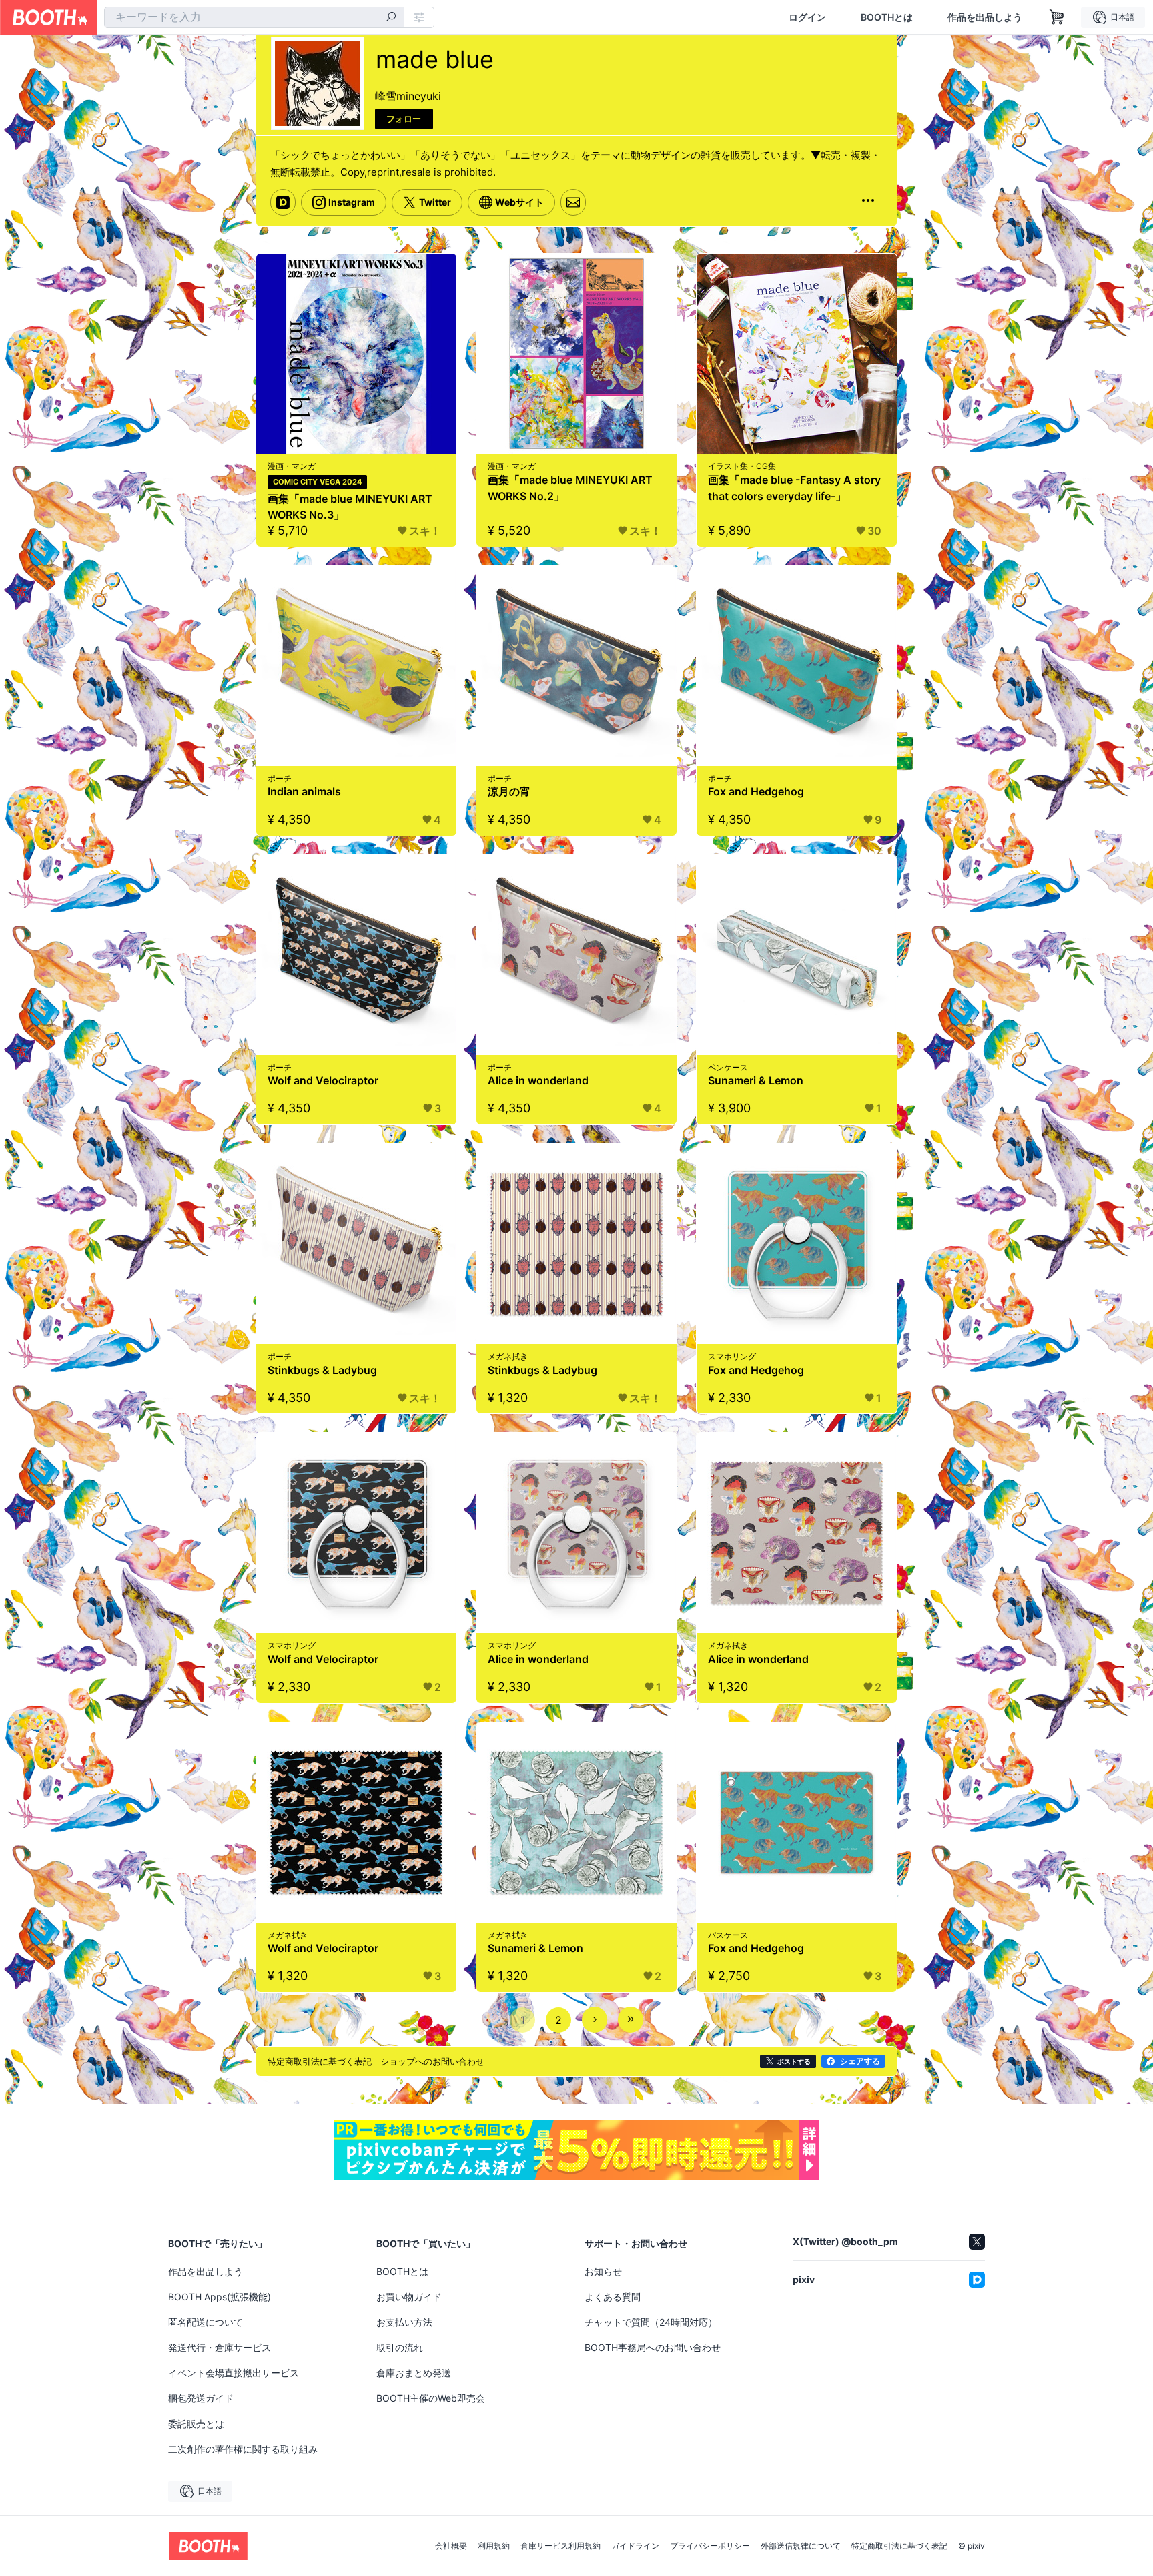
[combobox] (254, 17)
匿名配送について (206, 2322)
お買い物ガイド (409, 2297)
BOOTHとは (887, 17)
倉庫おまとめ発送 (414, 2373)
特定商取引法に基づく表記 (899, 2546)
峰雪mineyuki (408, 96)
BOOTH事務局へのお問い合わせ (653, 2347)
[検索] (391, 18)
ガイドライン (635, 2546)
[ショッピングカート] (1057, 17)
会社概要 (451, 2546)
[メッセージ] (573, 202)
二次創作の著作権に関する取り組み (243, 2449)
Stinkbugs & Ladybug (322, 1370)
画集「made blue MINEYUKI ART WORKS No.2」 (570, 488)
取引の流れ (400, 2347)
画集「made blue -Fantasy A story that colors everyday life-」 (794, 488)
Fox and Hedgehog (756, 791)
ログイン (807, 17)
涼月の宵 (509, 791)
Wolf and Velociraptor (323, 1080)
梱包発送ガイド (201, 2398)
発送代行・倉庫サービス (220, 2347)
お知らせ (603, 2271)
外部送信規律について (801, 2546)
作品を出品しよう (985, 17)
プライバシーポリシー (710, 2546)
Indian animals (304, 791)
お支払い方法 (404, 2322)
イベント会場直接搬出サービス (234, 2373)
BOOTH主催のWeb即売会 (431, 2398)
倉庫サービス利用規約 (560, 2546)
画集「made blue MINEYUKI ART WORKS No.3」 (350, 507)
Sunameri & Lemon (756, 1080)
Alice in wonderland (538, 1080)
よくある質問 (613, 2297)
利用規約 (494, 2546)
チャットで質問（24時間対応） (651, 2322)
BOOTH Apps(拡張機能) (220, 2297)
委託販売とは (196, 2424)
